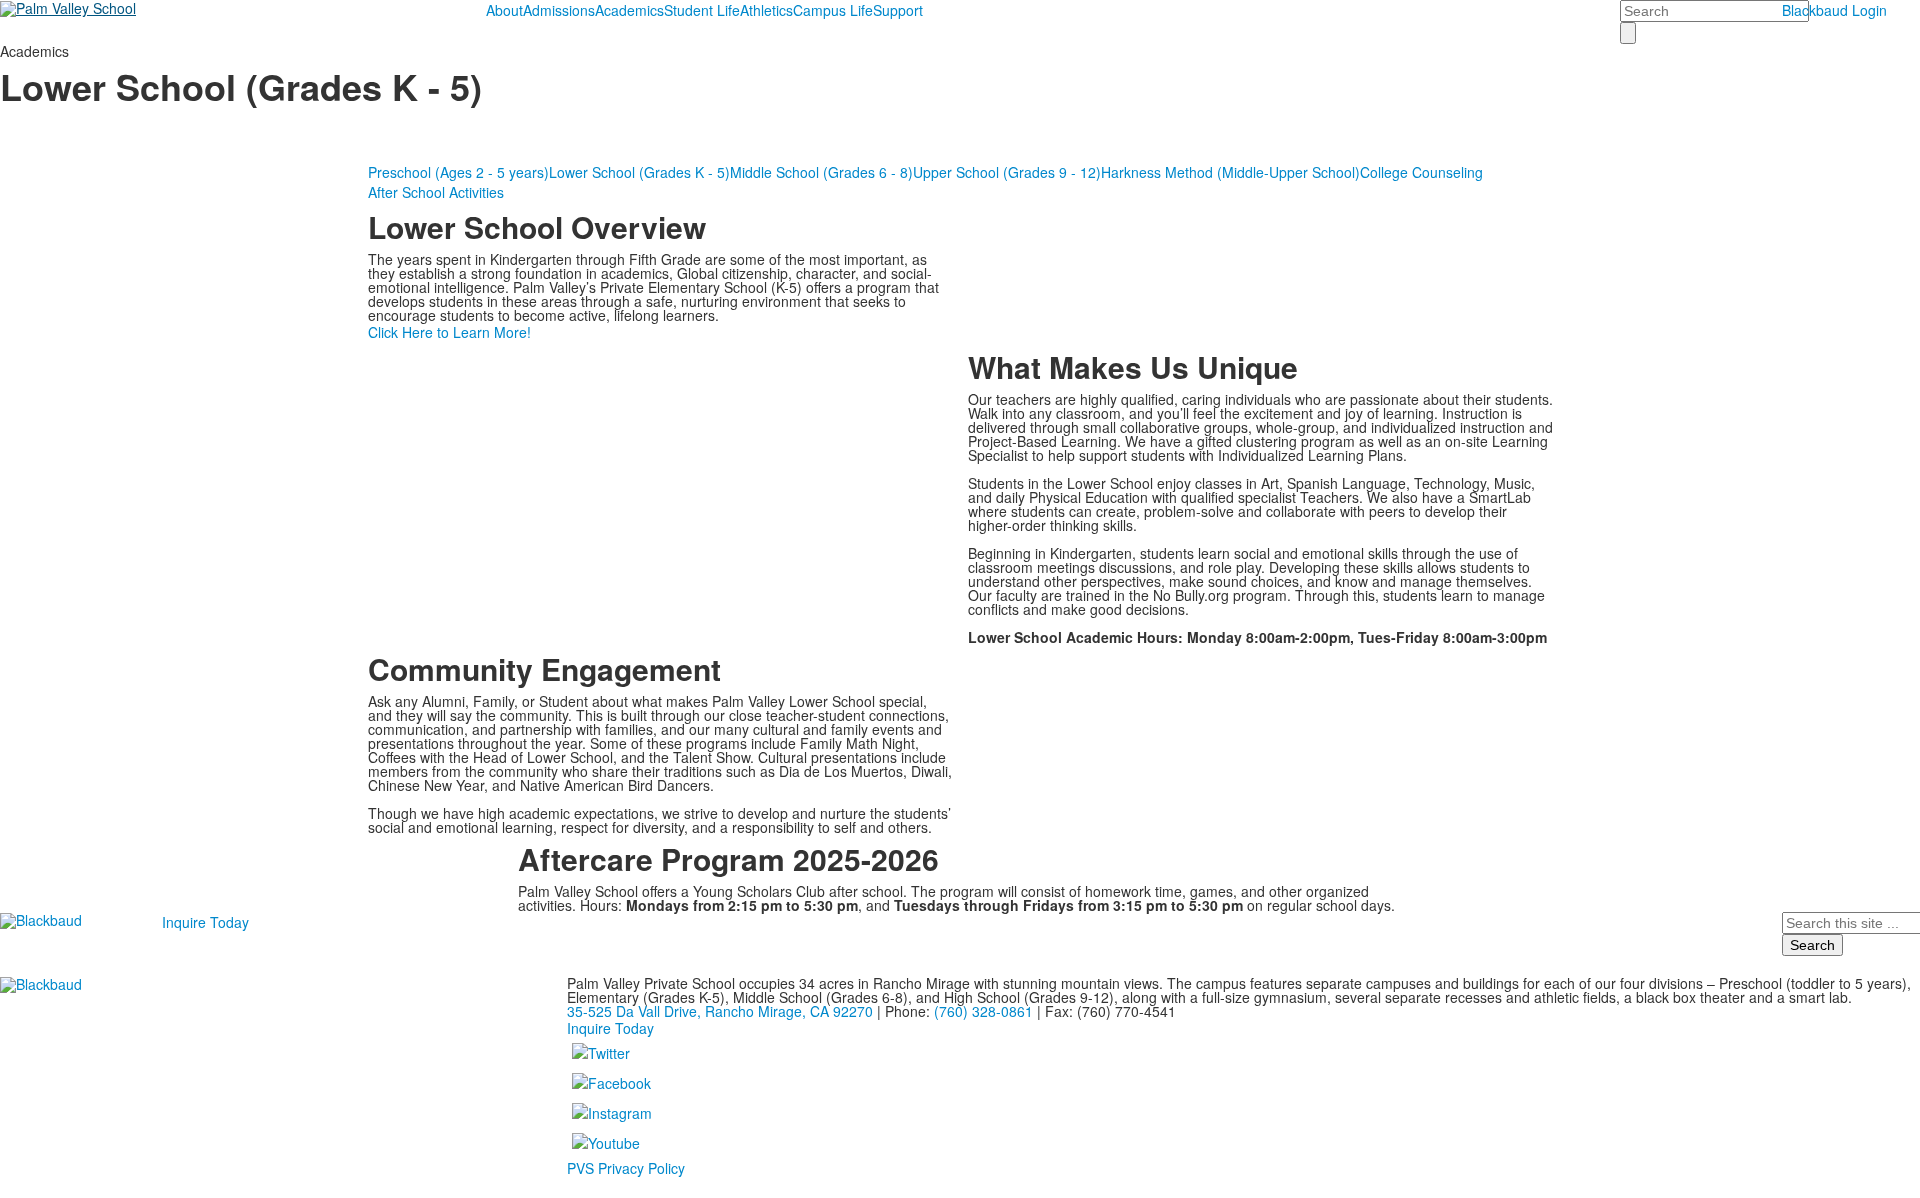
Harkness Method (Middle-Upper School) (1230, 172)
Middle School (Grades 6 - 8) (821, 172)
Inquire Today (205, 922)
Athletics (766, 10)
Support (898, 10)
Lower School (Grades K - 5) (639, 172)
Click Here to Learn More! (449, 332)
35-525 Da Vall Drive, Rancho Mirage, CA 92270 (720, 1011)
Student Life (702, 10)
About (504, 10)
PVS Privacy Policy (626, 1168)
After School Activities (436, 192)
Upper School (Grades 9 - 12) (1007, 172)
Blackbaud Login (1834, 10)
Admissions (559, 10)
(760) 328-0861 (983, 1011)
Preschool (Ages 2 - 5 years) (458, 172)
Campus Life (833, 10)
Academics (629, 10)
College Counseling (1421, 172)
